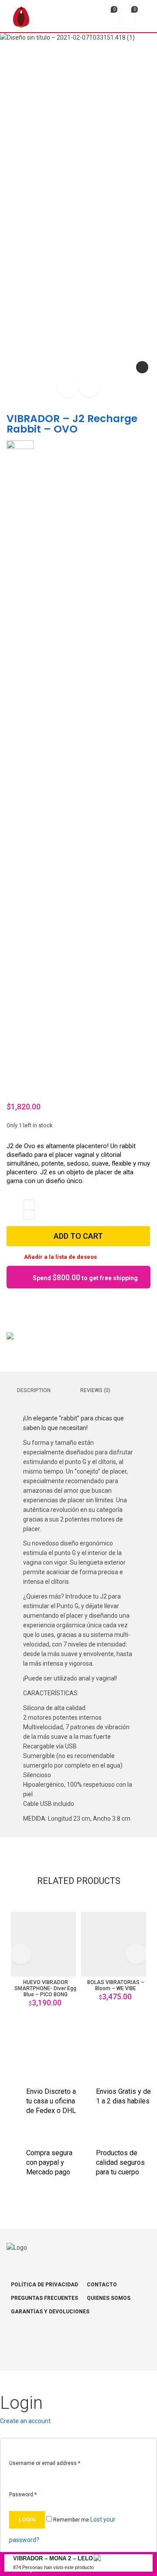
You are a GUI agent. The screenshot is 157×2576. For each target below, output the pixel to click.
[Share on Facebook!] (9, 1307)
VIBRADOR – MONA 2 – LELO (53, 2558)
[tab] (34, 1390)
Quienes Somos (109, 2298)
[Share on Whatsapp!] (68, 1307)
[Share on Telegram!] (53, 1307)
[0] (107, 18)
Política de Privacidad (44, 2285)
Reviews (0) (95, 1390)
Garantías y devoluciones (50, 2312)
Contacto (102, 2285)
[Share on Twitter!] (38, 1307)
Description (34, 1390)
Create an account (25, 2421)
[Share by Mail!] (24, 1307)
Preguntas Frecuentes (44, 2298)
